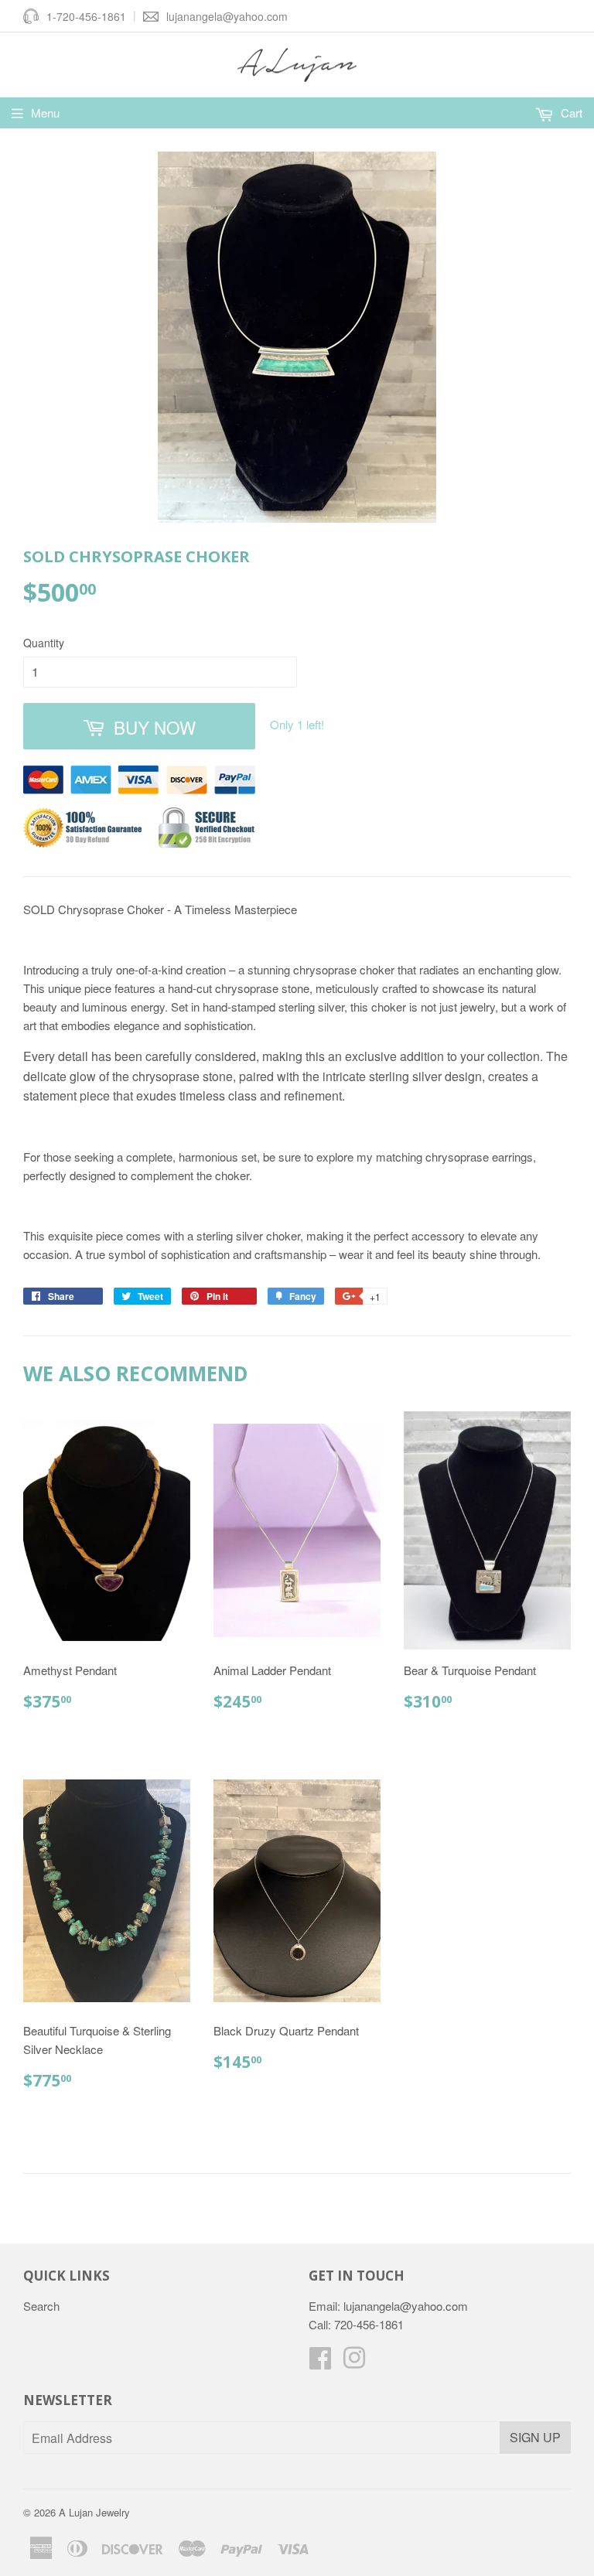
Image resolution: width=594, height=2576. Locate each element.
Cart (570, 113)
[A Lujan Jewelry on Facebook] (320, 2362)
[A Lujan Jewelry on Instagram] (354, 2362)
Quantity (44, 643)
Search (41, 2306)
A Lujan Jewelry (94, 2512)
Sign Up (535, 2437)
